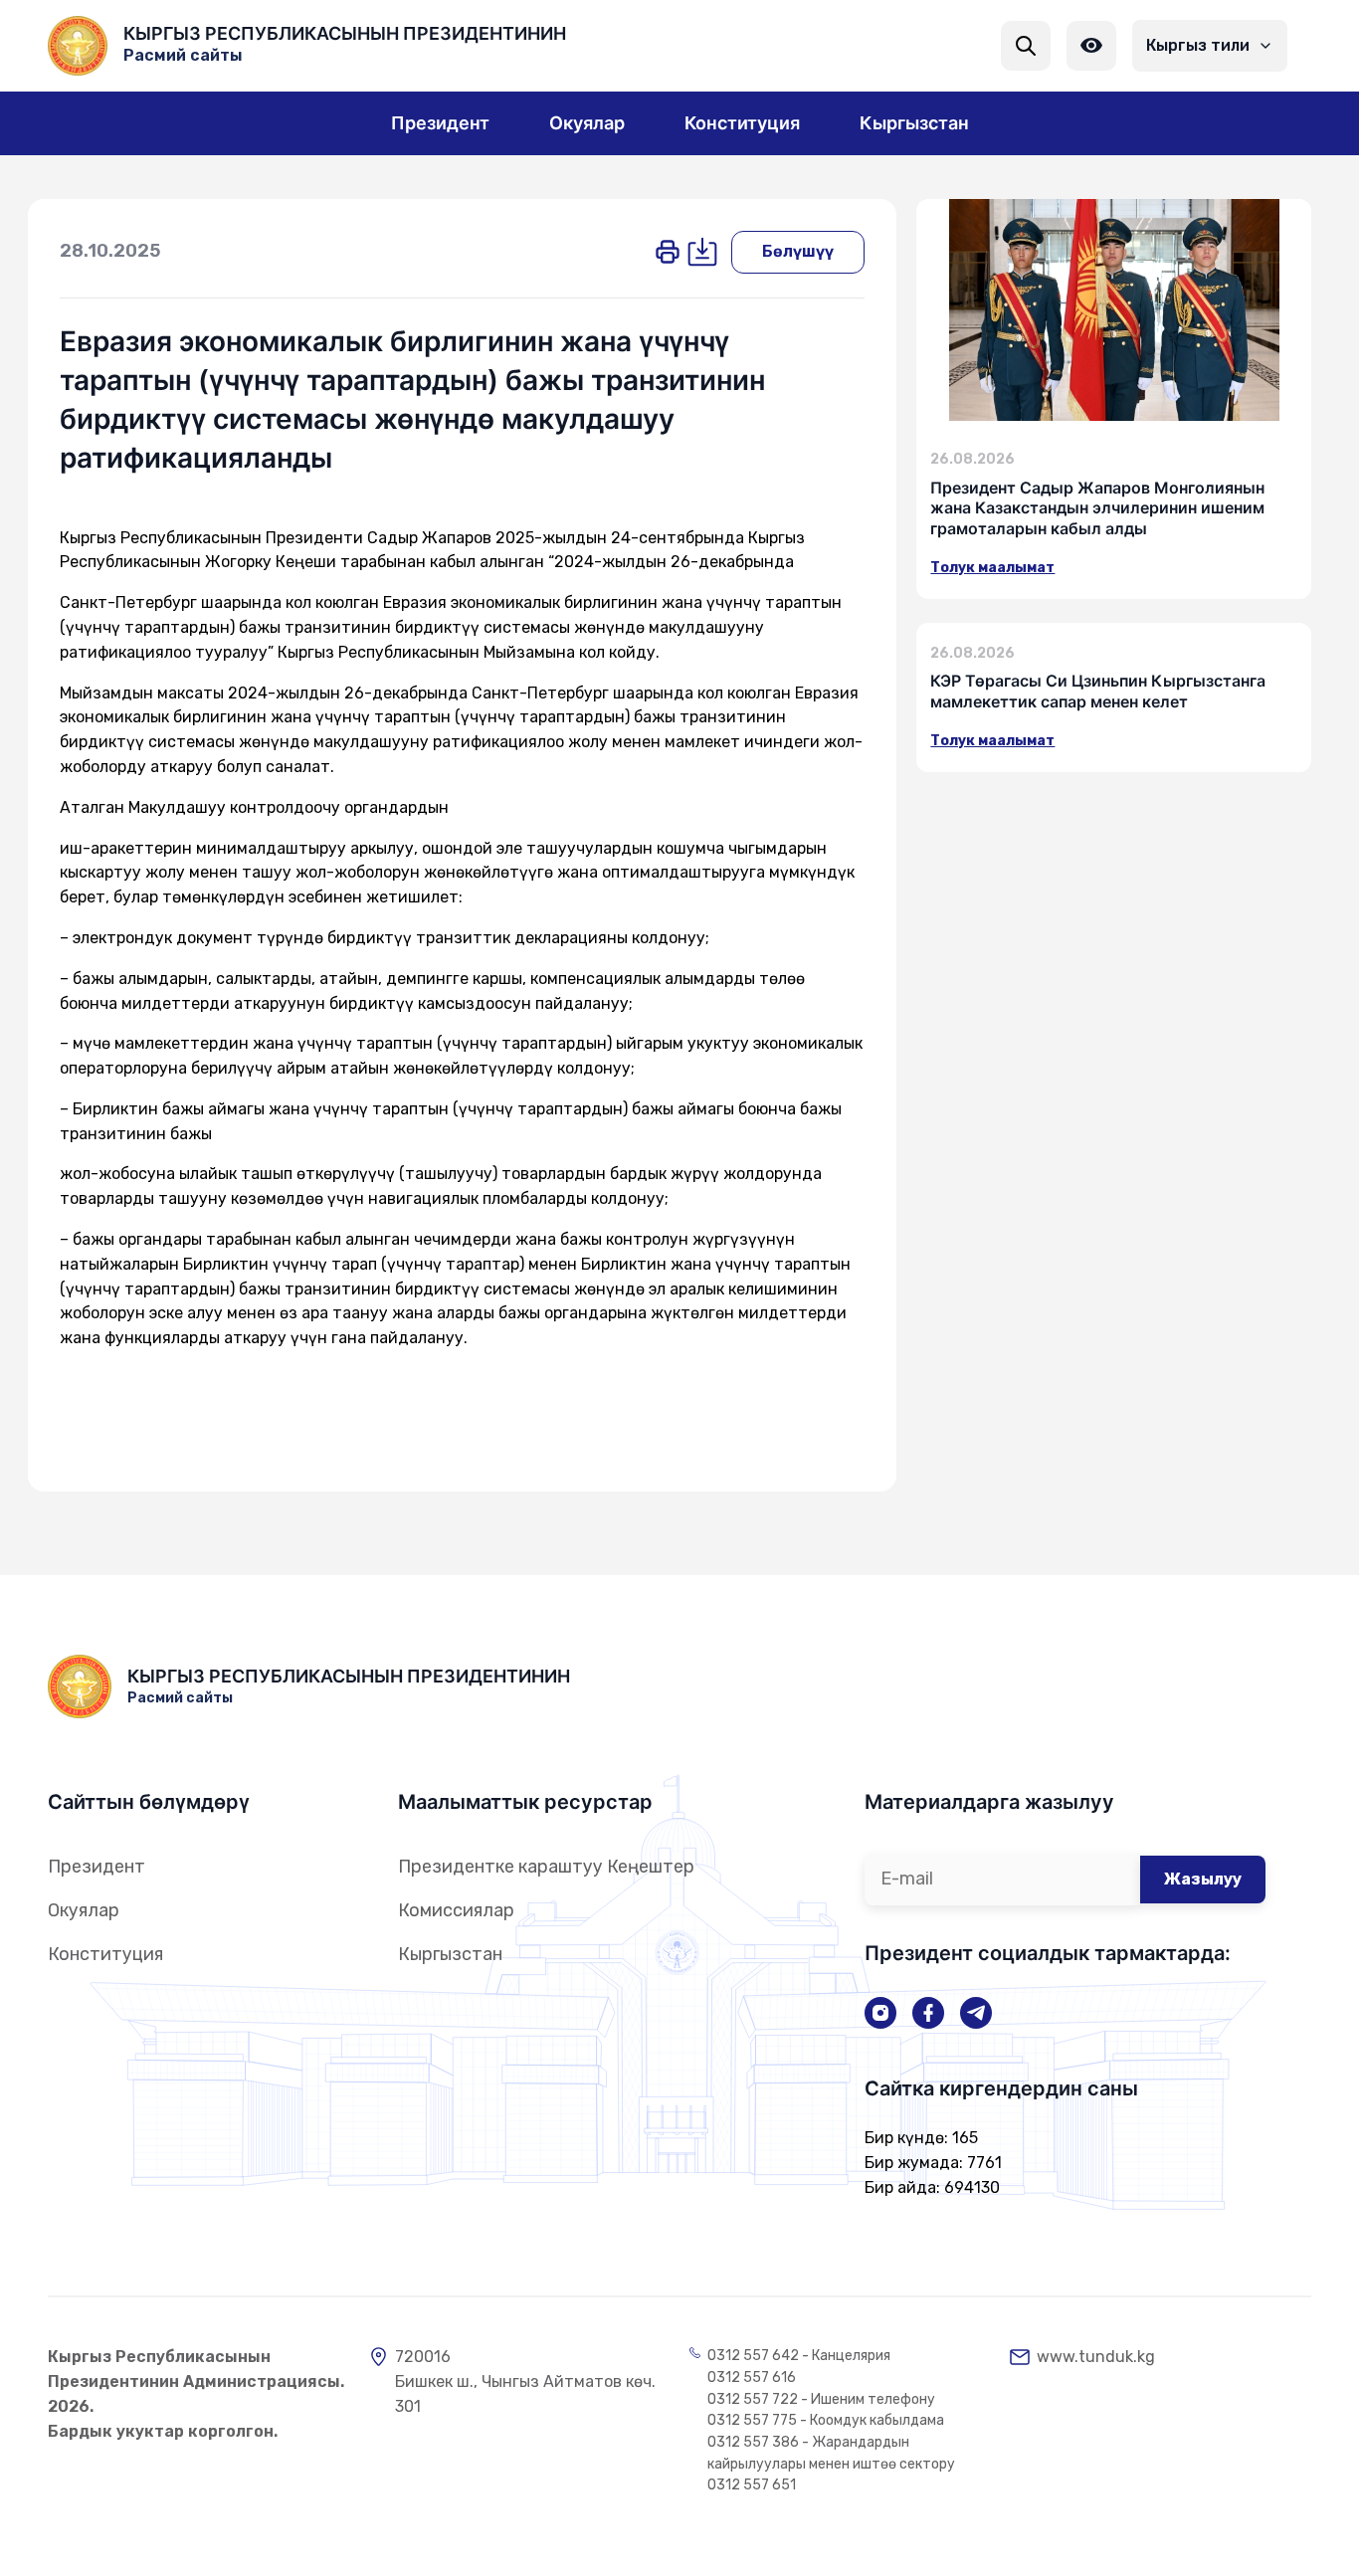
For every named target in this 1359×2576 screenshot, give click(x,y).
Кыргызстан (450, 1954)
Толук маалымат (992, 568)
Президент (97, 1867)
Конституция (105, 1954)
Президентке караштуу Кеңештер (546, 1867)
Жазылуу (1203, 1879)
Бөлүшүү (798, 251)
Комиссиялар (456, 1910)
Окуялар (84, 1910)
